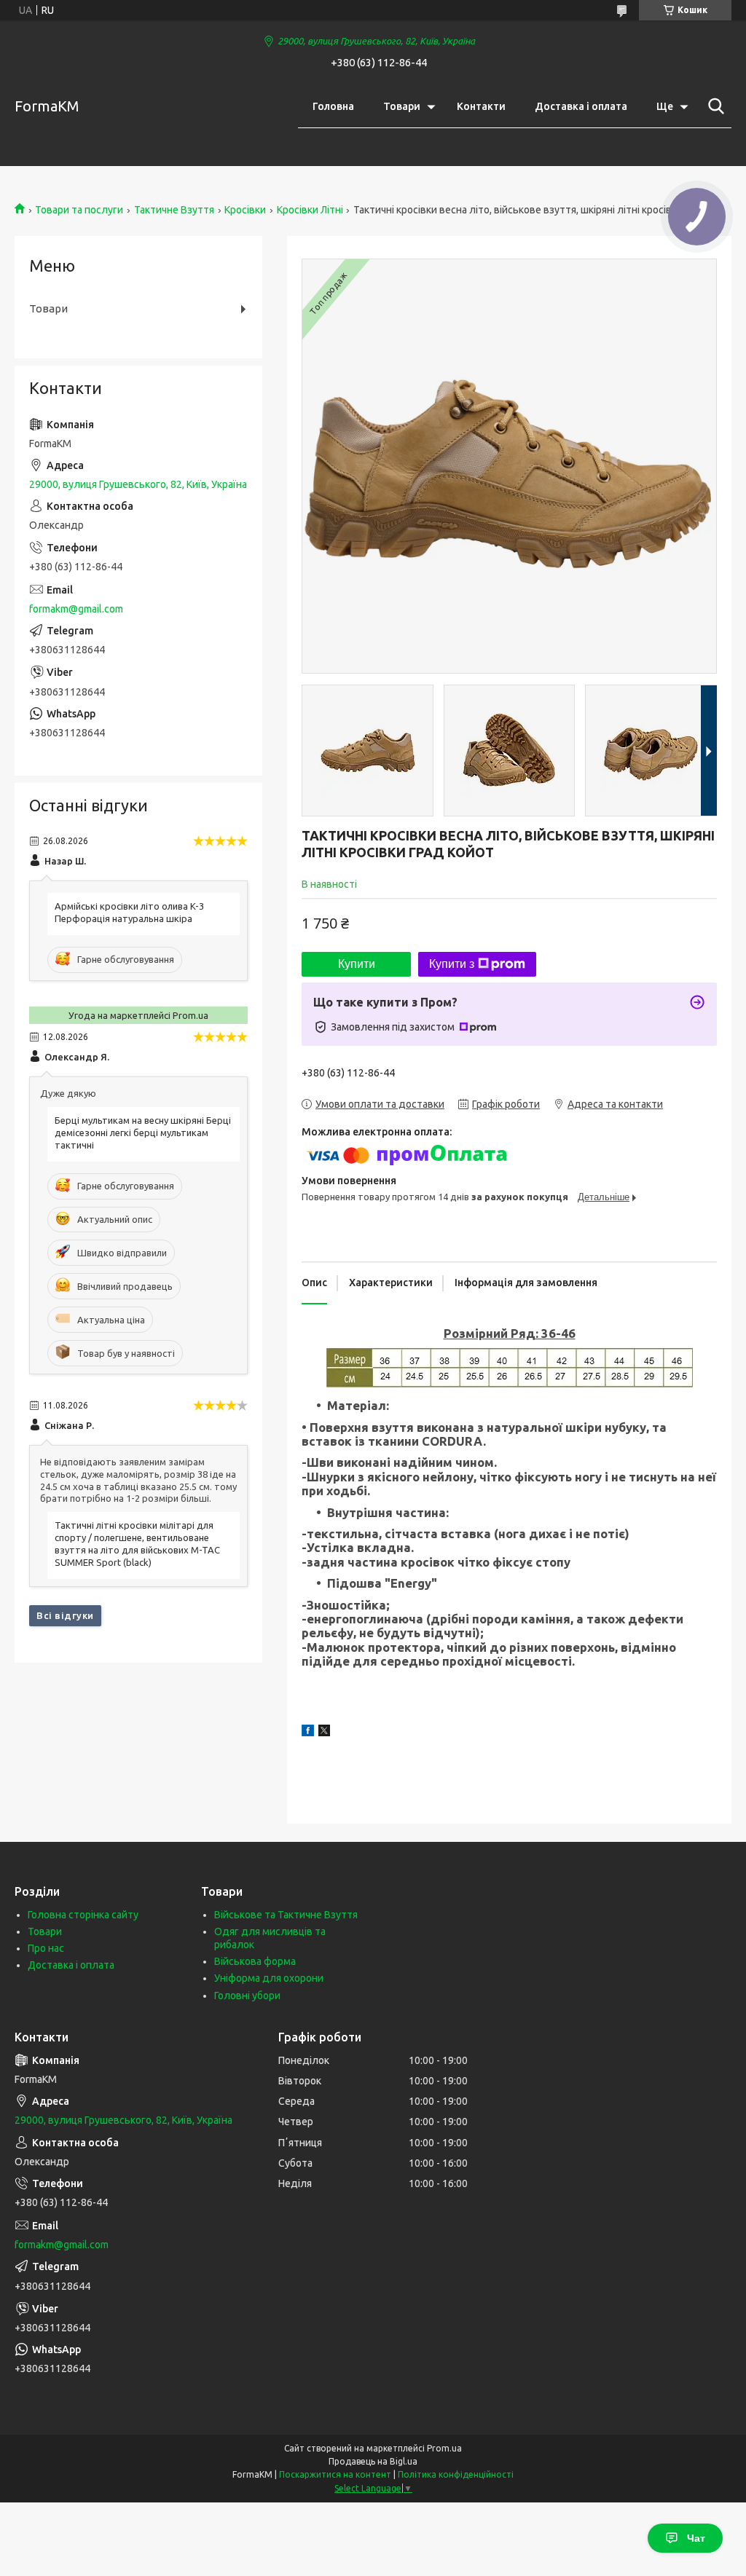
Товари (402, 106)
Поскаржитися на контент (335, 2474)
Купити (357, 964)
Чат (696, 2538)
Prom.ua (444, 2448)
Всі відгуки (65, 1615)
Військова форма (255, 1961)
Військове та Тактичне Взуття (286, 1915)
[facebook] (308, 1733)
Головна (333, 106)
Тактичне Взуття (174, 210)
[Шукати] (713, 106)
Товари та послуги (79, 210)
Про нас (46, 1948)
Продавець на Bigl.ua (373, 2461)
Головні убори (247, 1996)
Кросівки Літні (310, 210)
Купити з (452, 964)
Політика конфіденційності (456, 2474)
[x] (324, 1733)
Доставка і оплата (581, 106)
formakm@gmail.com (76, 609)
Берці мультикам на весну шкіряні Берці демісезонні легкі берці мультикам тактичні (143, 1133)
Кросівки (245, 210)
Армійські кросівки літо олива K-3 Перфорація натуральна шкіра (129, 912)
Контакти (481, 106)
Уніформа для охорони (269, 1978)
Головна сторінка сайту (83, 1915)
